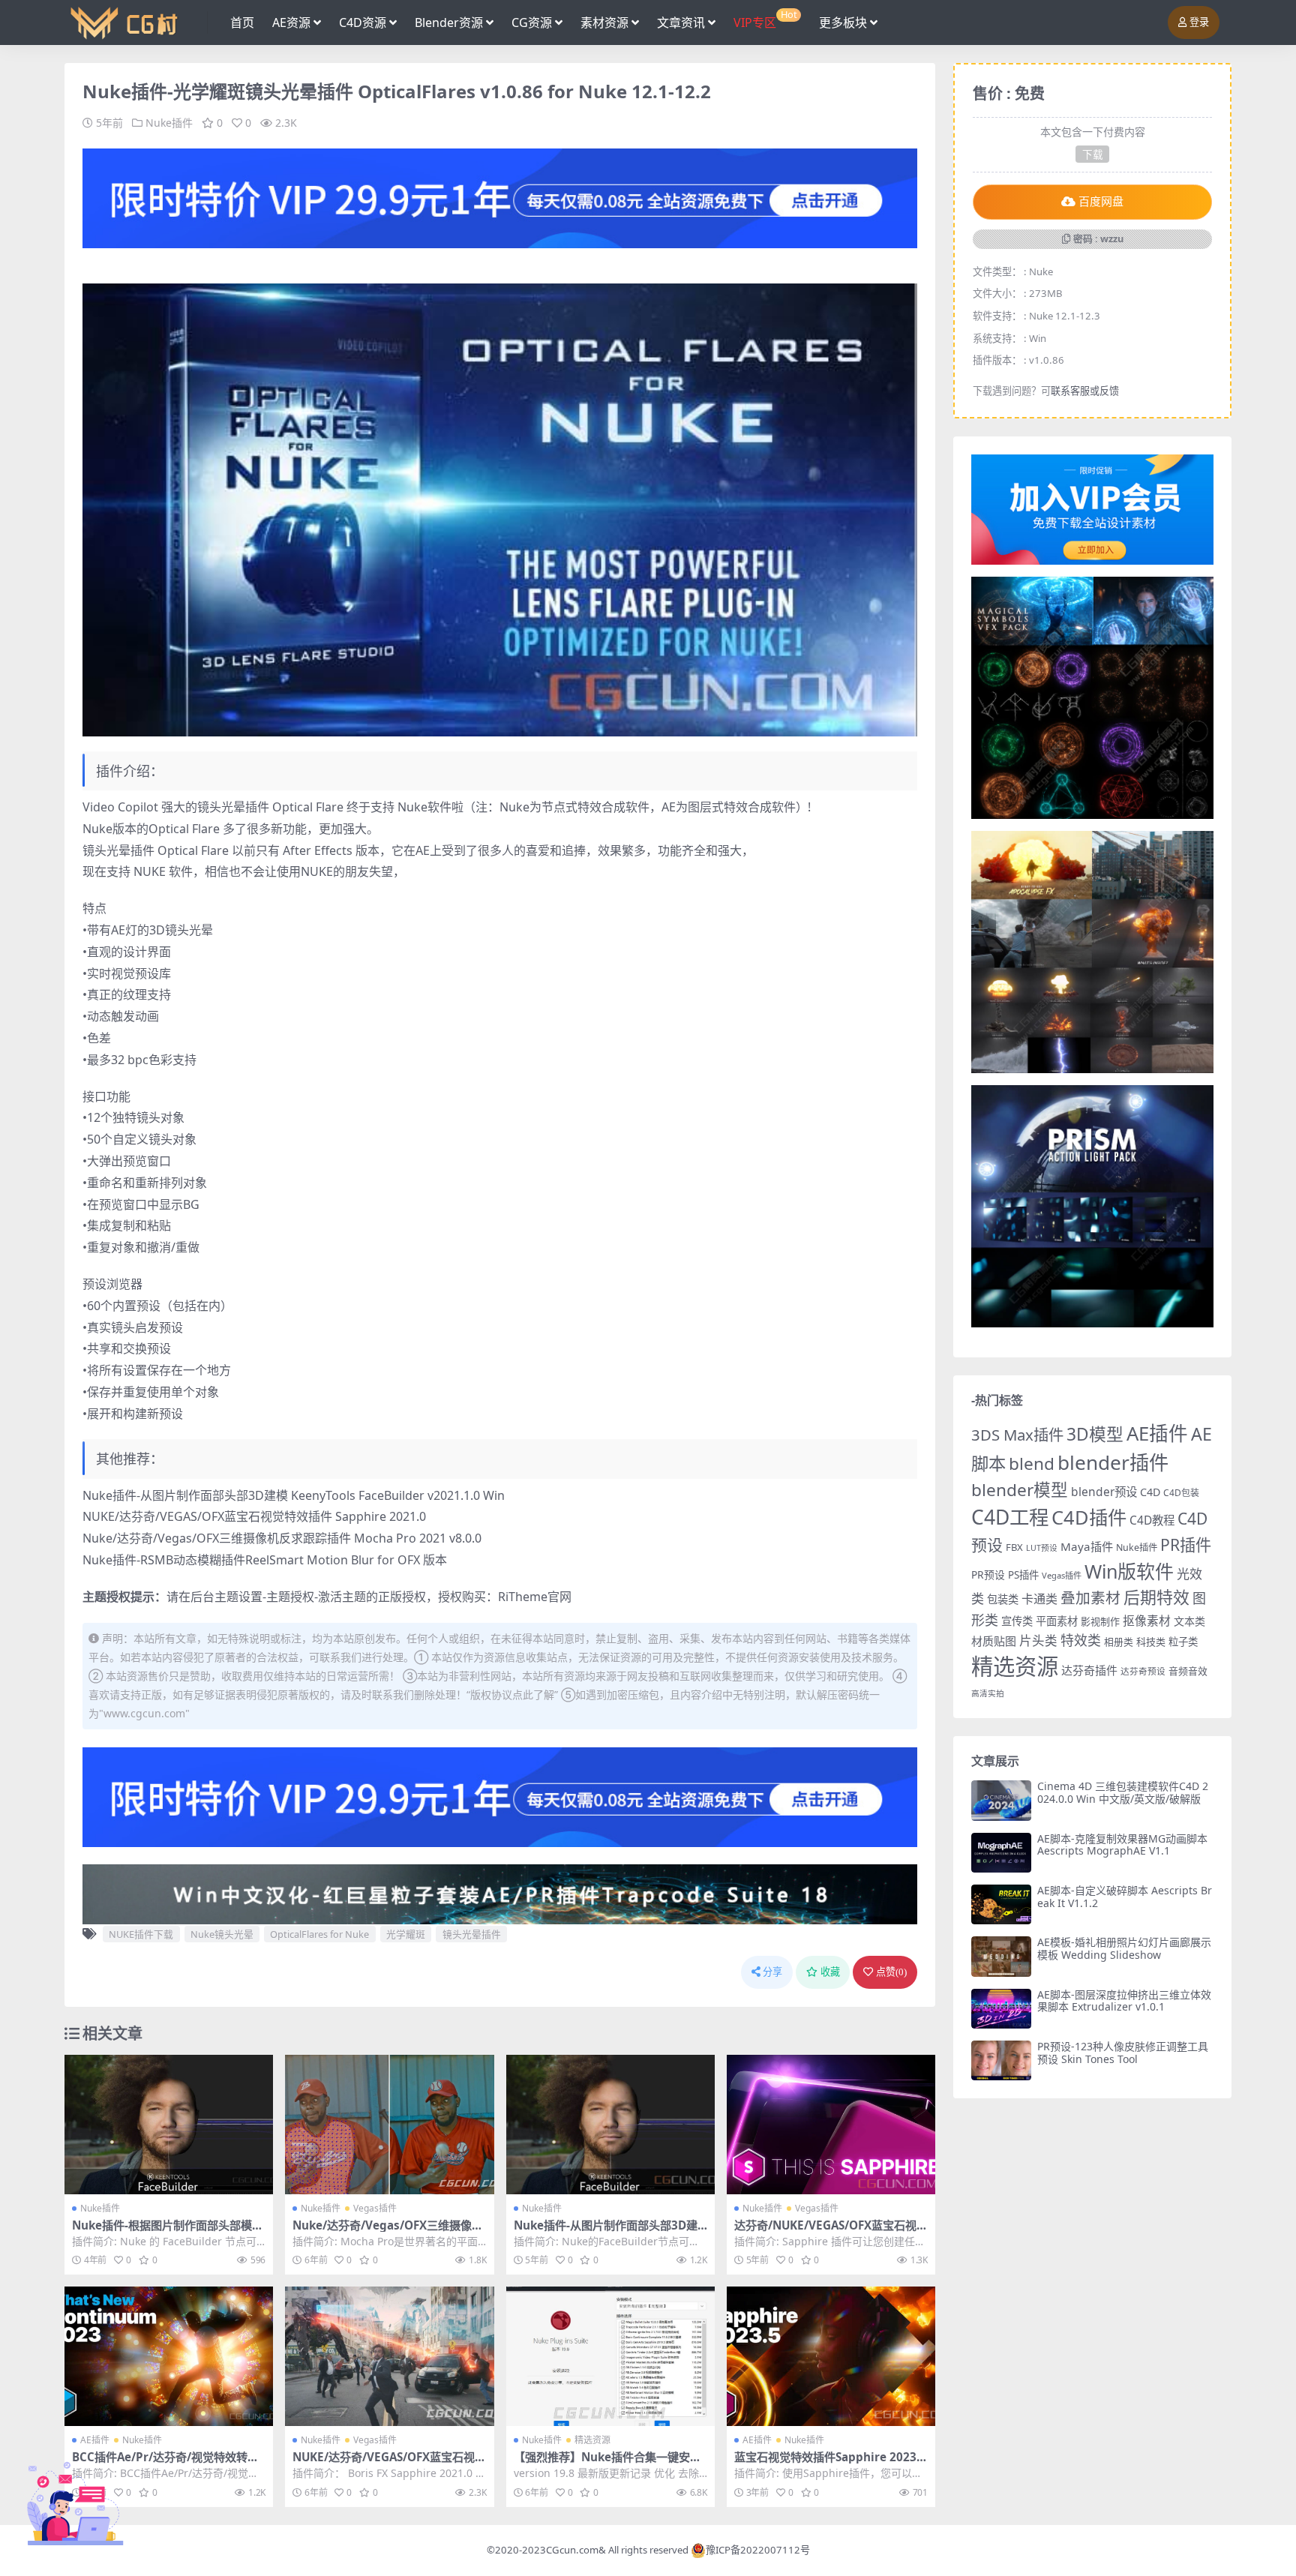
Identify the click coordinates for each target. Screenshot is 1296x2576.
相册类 (1119, 1642)
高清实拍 (988, 1693)
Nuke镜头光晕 (222, 1934)
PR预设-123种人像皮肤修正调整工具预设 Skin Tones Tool (1123, 2053)
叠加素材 (1090, 1598)
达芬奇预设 (1143, 1671)
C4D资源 (363, 22)
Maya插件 (1087, 1546)
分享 (772, 1972)
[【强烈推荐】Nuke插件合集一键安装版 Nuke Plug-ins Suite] (610, 2356)
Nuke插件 (169, 123)
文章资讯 (681, 22)
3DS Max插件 (1017, 1435)
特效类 (1081, 1640)
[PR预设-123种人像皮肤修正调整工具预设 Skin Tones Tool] (1001, 2060)
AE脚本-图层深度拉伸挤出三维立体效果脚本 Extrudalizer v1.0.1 (1124, 2001)
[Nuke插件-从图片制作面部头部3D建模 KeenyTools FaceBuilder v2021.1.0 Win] (610, 2125)
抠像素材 (1147, 1621)
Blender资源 (449, 22)
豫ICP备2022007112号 (758, 2550)
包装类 (1003, 1599)
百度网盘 (1101, 202)
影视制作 (1100, 1621)
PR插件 (1186, 1544)
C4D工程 (1010, 1517)
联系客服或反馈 (1085, 391)
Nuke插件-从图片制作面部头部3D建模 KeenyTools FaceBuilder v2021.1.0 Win (294, 1495)
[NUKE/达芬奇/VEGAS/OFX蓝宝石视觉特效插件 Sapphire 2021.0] (389, 2356)
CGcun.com (572, 2550)
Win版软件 (1129, 1571)
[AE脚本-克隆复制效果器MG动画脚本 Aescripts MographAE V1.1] (1001, 1853)
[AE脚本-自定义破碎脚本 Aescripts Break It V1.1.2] (1001, 1904)
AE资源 (291, 22)
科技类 (1151, 1642)
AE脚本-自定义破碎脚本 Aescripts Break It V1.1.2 (1125, 1897)
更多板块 (843, 22)
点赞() (891, 1972)
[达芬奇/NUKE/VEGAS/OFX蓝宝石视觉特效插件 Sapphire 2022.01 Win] (831, 2125)
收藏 (830, 1972)
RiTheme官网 (535, 1597)
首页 (242, 22)
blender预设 (1104, 1492)
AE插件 (95, 2440)
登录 (1199, 22)
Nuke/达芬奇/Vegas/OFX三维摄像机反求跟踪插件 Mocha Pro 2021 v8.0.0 (282, 1538)
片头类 (1038, 1640)
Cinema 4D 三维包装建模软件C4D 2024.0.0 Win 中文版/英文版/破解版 (1123, 1792)
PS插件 (1023, 1575)
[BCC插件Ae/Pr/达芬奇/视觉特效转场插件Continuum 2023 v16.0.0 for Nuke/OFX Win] (169, 2356)
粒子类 (1183, 1642)
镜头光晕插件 (472, 1934)
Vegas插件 (375, 2208)
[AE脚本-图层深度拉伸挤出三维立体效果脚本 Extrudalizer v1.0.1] (1001, 2009)
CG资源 (532, 22)
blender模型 (1020, 1490)
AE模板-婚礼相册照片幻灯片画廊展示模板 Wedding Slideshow (1124, 1948)
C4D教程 (1152, 1520)
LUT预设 (1042, 1548)
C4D (1150, 1492)
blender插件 (1113, 1462)
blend (1032, 1463)
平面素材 (1057, 1621)
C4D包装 (1181, 1493)
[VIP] (500, 197)
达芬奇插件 (1089, 1670)
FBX (1014, 1547)
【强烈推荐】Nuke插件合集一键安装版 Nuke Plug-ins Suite (607, 2464)
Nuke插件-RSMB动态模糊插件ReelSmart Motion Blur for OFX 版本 (265, 1560)
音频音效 (1188, 1671)
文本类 (1189, 1621)
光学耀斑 (406, 1934)
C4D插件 (1089, 1517)
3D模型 (1095, 1434)
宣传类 (1017, 1621)
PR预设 (988, 1574)
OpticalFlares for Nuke (319, 1934)
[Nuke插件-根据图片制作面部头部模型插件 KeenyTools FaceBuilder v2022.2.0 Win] (169, 2125)
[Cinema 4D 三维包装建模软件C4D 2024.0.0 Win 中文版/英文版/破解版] (1001, 1800)
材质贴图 (994, 1641)
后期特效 (1156, 1597)
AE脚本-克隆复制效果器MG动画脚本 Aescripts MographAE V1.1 (1122, 1845)
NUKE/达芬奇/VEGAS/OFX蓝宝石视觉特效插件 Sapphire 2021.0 (254, 1516)
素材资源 (604, 22)
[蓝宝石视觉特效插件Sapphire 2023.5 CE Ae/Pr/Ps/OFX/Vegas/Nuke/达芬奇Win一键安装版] (831, 2356)
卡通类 (1039, 1599)
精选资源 (592, 2440)
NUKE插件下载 (141, 1934)
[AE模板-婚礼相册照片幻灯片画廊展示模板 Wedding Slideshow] (1001, 1956)
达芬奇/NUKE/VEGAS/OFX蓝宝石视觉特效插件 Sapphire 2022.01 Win (831, 2232)
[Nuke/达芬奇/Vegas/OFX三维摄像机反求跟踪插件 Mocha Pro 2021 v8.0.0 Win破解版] (389, 2125)
